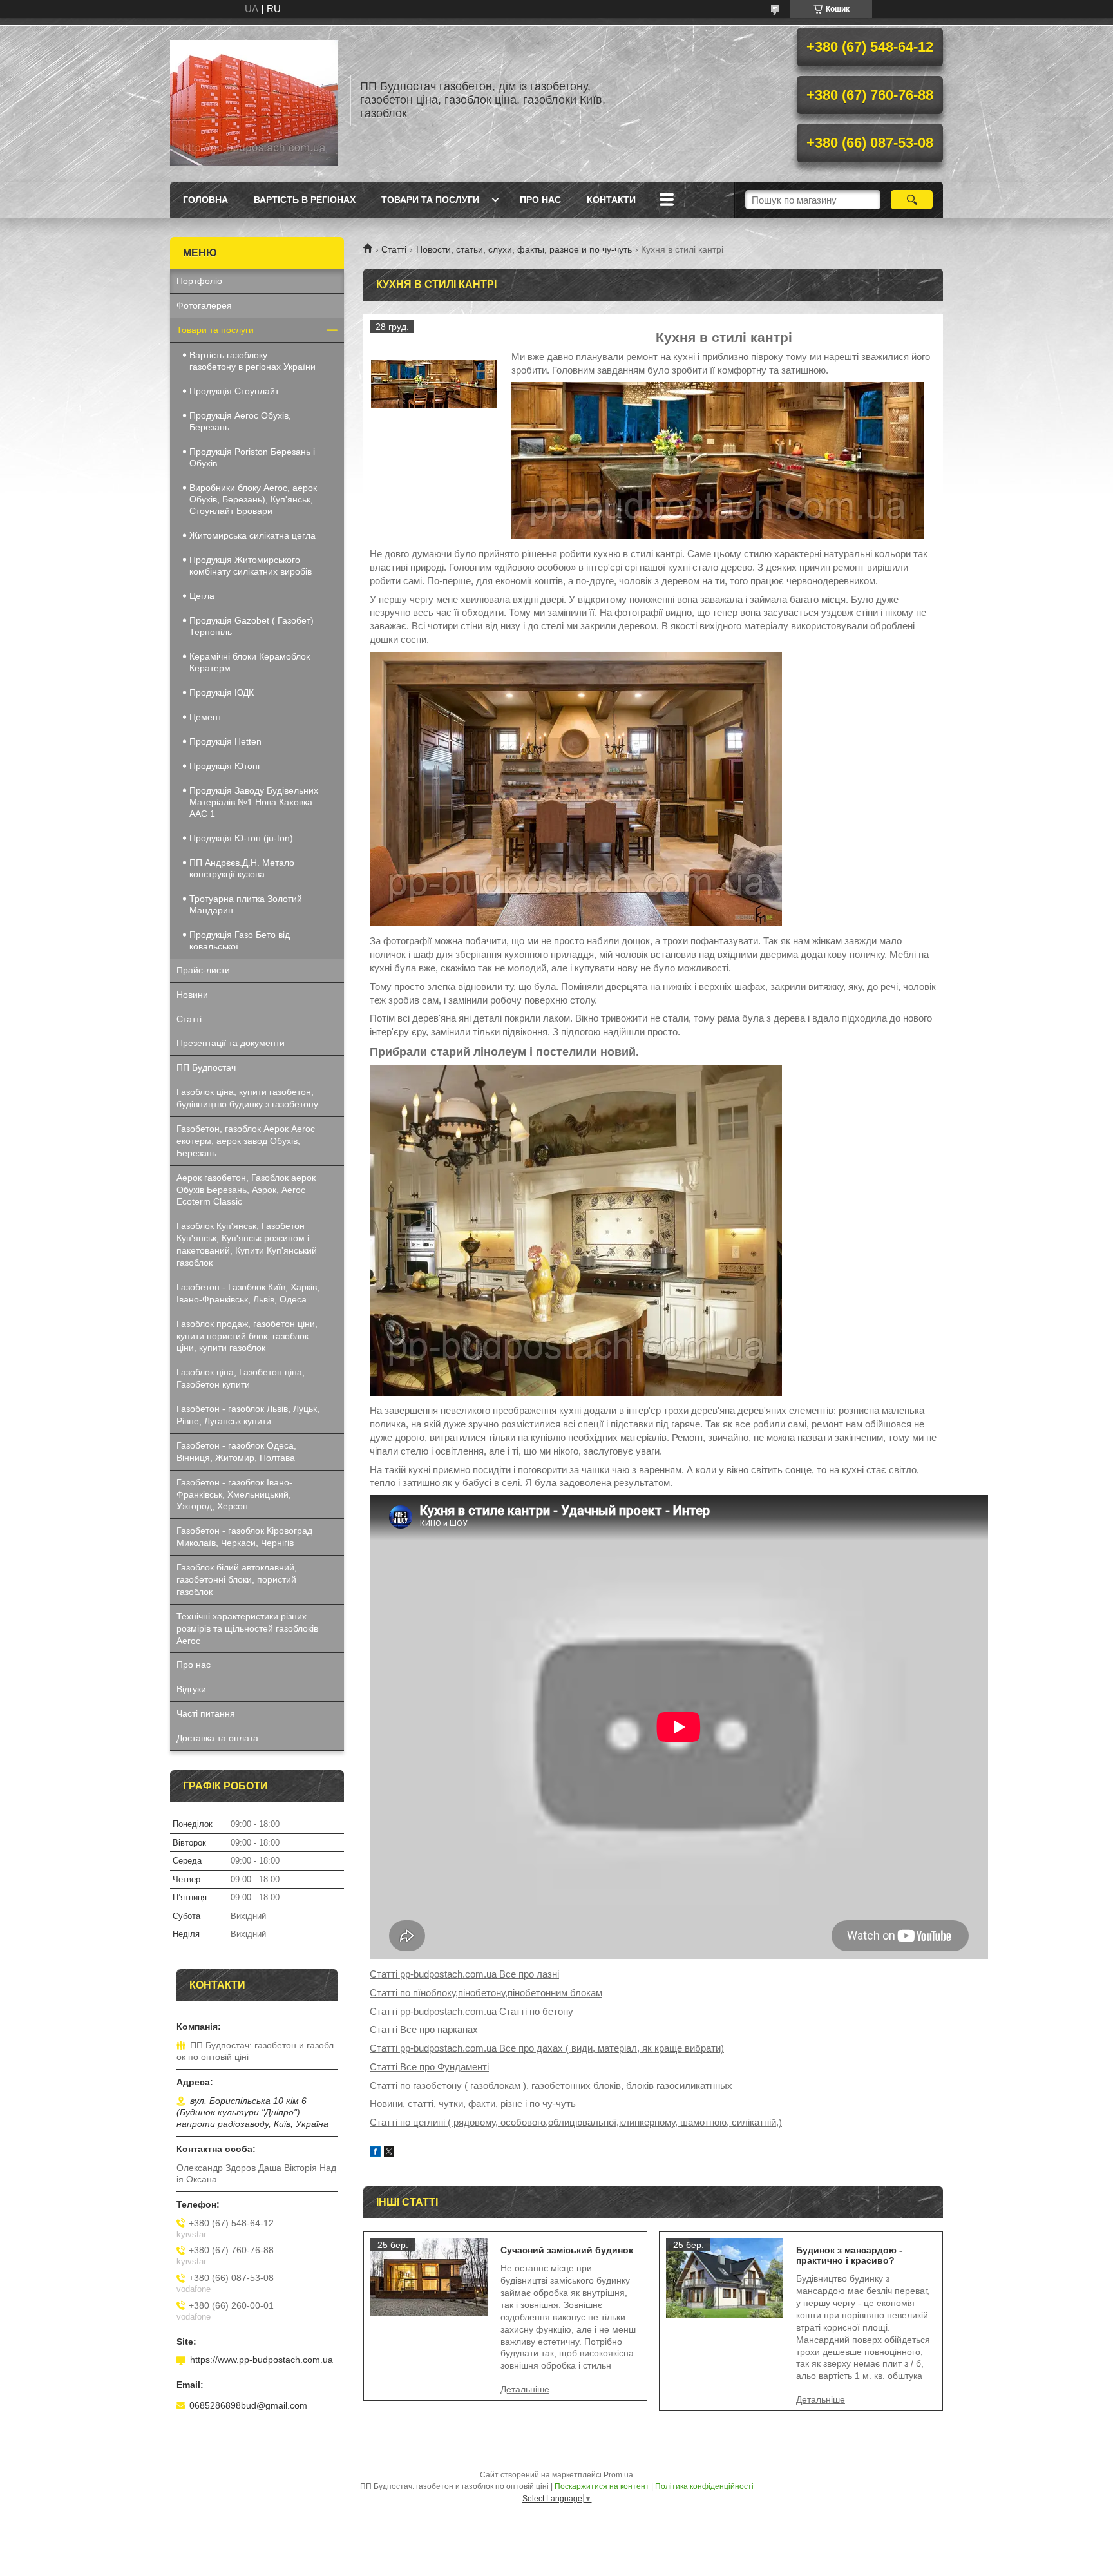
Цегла (202, 596)
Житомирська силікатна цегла (252, 535)
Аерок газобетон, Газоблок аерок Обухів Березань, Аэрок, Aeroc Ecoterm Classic (246, 1190)
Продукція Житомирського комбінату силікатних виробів (251, 566)
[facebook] (375, 2153)
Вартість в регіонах (305, 200)
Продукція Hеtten (225, 741)
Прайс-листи (203, 970)
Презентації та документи (231, 1043)
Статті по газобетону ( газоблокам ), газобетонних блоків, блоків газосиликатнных (551, 2085)
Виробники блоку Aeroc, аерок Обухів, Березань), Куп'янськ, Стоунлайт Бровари (253, 499)
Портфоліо (199, 281)
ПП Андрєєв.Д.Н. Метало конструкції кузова (242, 868)
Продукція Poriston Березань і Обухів (252, 457)
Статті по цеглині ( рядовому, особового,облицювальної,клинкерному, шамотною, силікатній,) (576, 2122)
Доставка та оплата (217, 1738)
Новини (192, 995)
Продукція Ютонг (225, 766)
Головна (205, 200)
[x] (389, 2153)
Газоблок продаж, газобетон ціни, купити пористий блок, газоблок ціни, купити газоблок (247, 1336)
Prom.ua (618, 2475)
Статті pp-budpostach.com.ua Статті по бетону (471, 2011)
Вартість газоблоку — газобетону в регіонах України (252, 361)
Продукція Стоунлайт (234, 391)
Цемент (205, 717)
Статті (394, 249)
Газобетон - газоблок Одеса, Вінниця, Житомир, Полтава (236, 1452)
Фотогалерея (204, 305)
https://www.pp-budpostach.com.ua (262, 2360)
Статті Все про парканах (424, 2029)
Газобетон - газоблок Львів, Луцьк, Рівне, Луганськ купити (248, 1415)
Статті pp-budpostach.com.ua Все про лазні (464, 1974)
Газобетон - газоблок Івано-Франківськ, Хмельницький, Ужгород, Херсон (234, 1494)
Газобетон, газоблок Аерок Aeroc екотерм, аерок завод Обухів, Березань (246, 1141)
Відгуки (191, 1689)
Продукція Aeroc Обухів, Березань (240, 421)
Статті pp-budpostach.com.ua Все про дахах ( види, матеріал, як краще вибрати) (547, 2048)
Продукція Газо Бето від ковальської (240, 940)
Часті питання (206, 1713)
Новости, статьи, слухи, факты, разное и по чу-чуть (524, 249)
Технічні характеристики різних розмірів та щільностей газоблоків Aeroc (247, 1628)
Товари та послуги (430, 200)
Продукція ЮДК (222, 692)
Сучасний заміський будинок (567, 2250)
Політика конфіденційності (704, 2486)
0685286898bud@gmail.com (248, 2405)
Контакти (611, 200)
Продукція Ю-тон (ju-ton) (241, 838)
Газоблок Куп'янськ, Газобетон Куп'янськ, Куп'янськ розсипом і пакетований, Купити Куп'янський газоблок (247, 1244)
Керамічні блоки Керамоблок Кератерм (250, 662)
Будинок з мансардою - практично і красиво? (849, 2255)
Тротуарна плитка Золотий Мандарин (246, 904)
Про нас (540, 200)
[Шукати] (912, 200)
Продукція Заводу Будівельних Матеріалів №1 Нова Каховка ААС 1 (254, 802)
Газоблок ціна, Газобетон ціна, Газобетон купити (241, 1378)
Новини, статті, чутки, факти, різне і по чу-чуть (473, 2104)
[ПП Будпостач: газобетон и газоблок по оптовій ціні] (254, 100)
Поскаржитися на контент (602, 2486)
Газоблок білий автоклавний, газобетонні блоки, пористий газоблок (237, 1579)
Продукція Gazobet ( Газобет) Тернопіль (252, 626)
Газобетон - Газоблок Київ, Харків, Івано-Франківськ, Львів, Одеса (248, 1293)
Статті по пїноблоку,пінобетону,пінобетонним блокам (486, 1993)
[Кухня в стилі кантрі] (434, 385)
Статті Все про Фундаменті (429, 2067)
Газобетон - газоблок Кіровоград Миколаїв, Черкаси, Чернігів (244, 1537)
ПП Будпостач (206, 1067)
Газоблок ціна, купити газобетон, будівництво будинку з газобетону (247, 1098)
